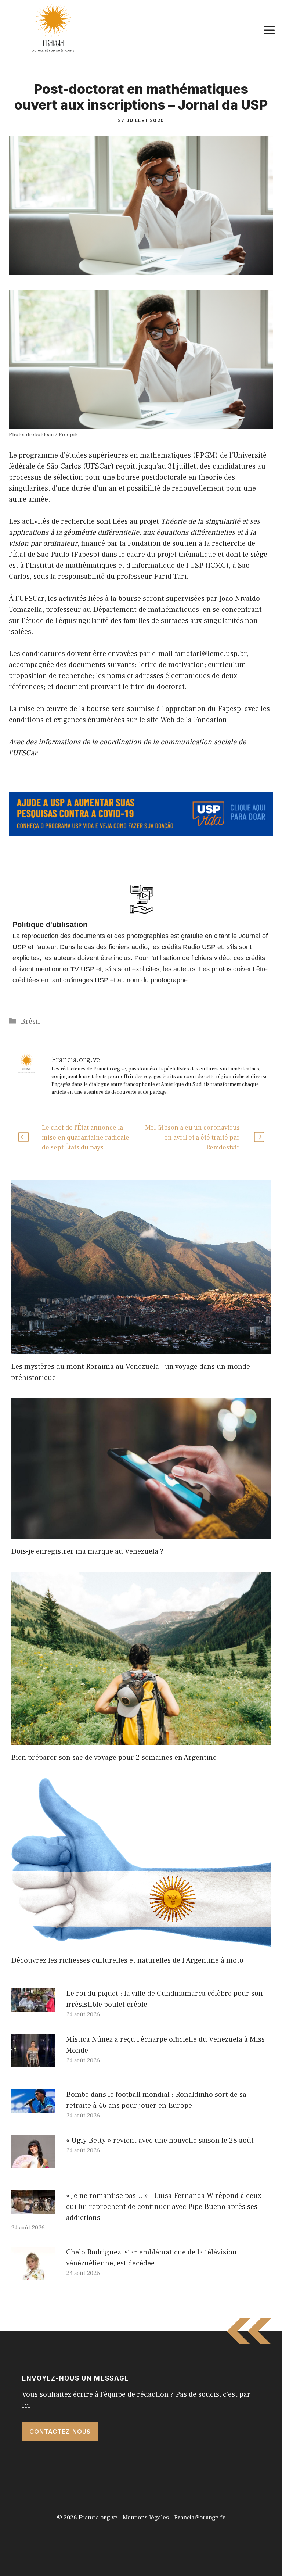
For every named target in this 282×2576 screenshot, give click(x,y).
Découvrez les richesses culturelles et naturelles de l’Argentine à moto (127, 1960)
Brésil (30, 1022)
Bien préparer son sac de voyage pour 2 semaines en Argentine (114, 1758)
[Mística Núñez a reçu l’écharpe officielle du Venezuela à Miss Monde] (33, 2062)
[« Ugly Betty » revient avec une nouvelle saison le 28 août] (33, 2163)
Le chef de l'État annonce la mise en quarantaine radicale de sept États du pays (86, 1138)
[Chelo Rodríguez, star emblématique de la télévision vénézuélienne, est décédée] (33, 2274)
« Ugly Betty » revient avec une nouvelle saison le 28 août (160, 2141)
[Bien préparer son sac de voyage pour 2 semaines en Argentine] (141, 1739)
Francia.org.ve (98, 2518)
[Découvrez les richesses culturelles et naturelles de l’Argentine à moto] (141, 1942)
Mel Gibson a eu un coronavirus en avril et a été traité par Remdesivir (192, 1138)
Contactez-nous (60, 2432)
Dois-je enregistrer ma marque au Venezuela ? (87, 1551)
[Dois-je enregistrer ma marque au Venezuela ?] (141, 1533)
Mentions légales (146, 2518)
